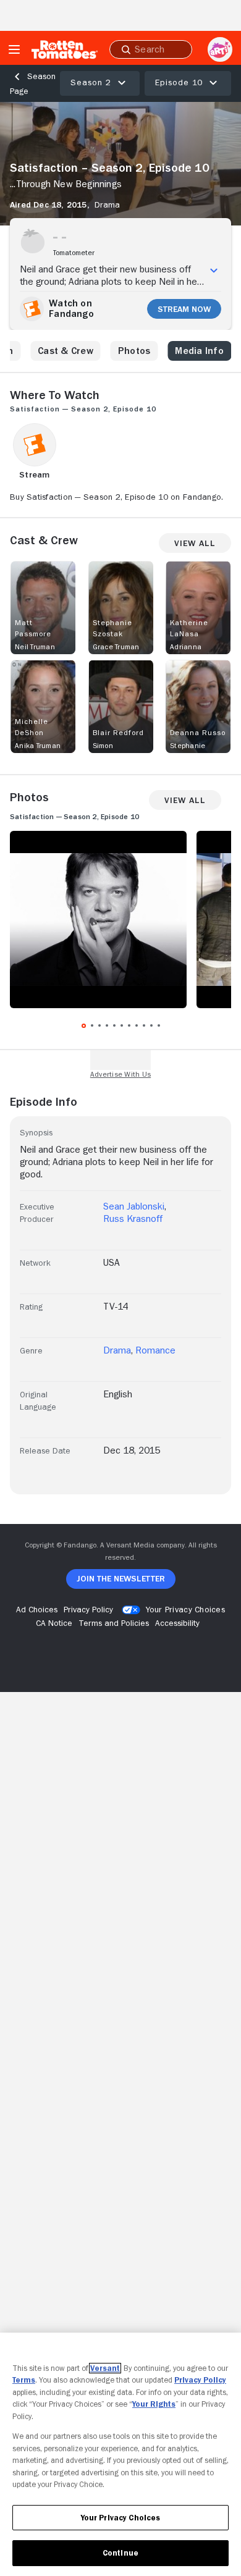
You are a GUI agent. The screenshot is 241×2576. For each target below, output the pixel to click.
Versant (105, 2368)
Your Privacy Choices (185, 1609)
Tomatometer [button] (74, 253)
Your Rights (154, 2404)
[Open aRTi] (220, 49)
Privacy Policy (200, 2380)
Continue (120, 2553)
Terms (24, 2380)
